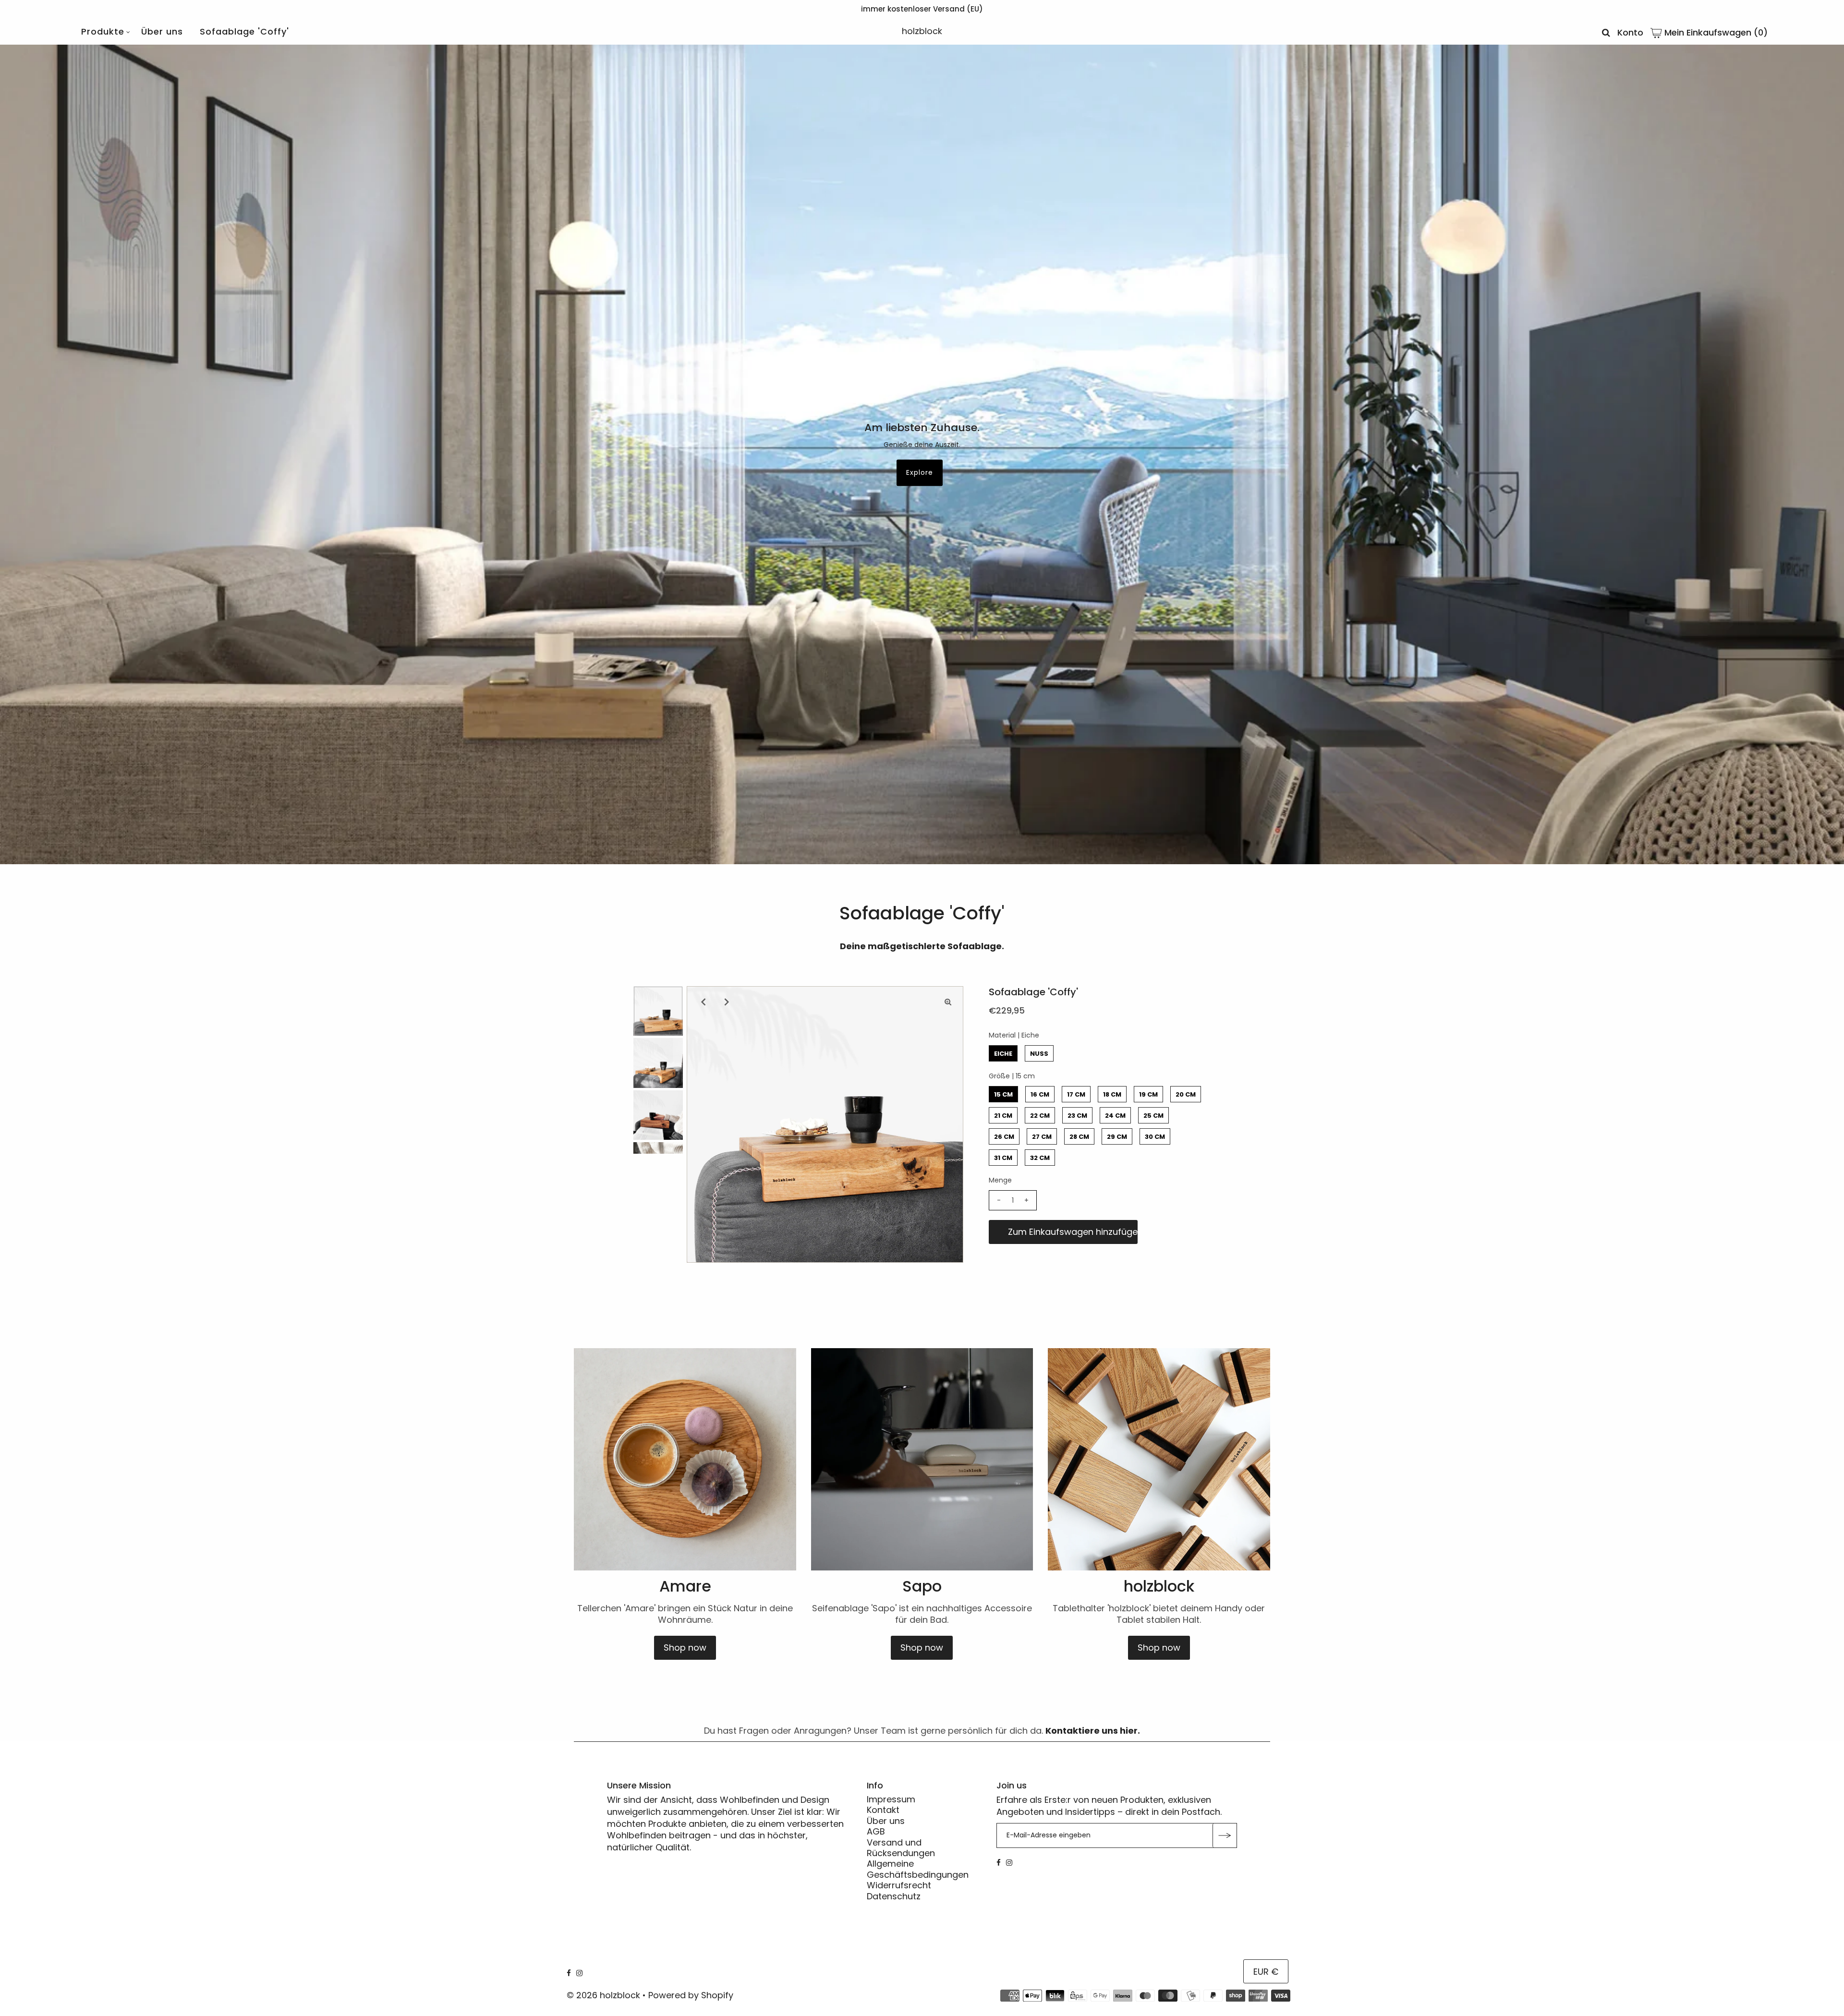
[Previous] (702, 1002)
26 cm (1004, 1137)
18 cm (1112, 1094)
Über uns (162, 31)
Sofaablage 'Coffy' (244, 31)
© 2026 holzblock (603, 1995)
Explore (920, 472)
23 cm (1077, 1116)
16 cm (1040, 1094)
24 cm (1115, 1116)
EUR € (1266, 1972)
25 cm (1153, 1116)
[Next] (726, 1002)
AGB (876, 1832)
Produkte (103, 31)
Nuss (1039, 1054)
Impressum (891, 1799)
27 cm (1042, 1137)
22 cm (1040, 1116)
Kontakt (883, 1810)
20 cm (1186, 1094)
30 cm (1155, 1137)
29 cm (1117, 1137)
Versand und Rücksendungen (901, 1848)
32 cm (1040, 1158)
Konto (1630, 32)
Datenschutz (894, 1896)
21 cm (1003, 1116)
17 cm (1076, 1094)
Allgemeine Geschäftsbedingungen (918, 1869)
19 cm (1148, 1094)
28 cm (1079, 1137)
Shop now (685, 1648)
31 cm (1003, 1158)
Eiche (1003, 1054)
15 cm (1003, 1094)
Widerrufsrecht (899, 1886)
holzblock (922, 31)
